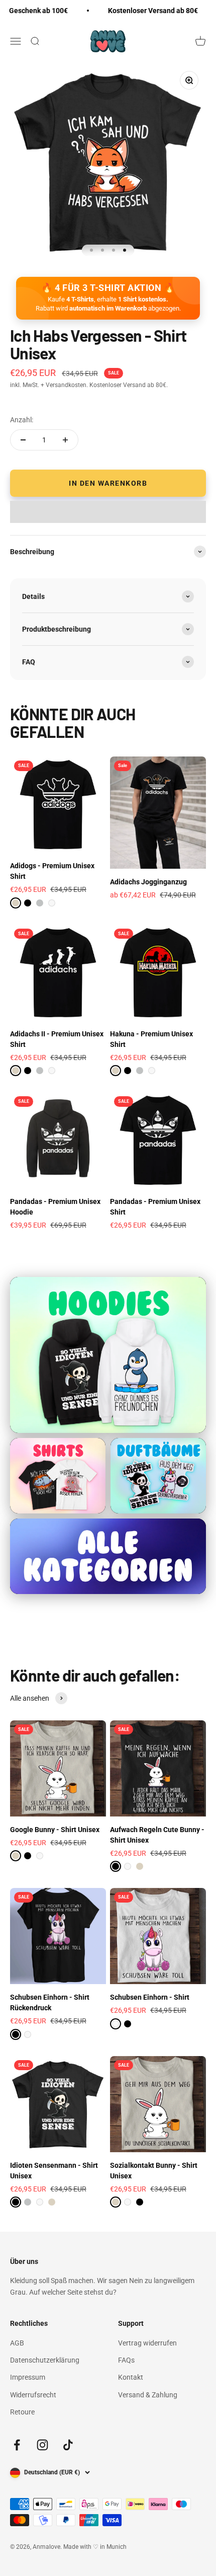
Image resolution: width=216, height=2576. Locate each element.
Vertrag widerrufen (147, 2343)
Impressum (28, 2377)
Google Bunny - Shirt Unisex (55, 1830)
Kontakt (131, 2377)
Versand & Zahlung (148, 2395)
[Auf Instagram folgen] (42, 2445)
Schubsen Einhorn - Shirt (150, 1997)
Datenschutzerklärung (45, 2360)
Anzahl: (22, 420)
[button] (108, 512)
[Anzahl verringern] (23, 440)
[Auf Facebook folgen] (17, 2445)
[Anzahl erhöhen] (65, 440)
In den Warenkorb (108, 483)
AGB (17, 2343)
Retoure (22, 2412)
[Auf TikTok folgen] (68, 2445)
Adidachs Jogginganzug (148, 882)
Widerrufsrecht (33, 2395)
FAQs (126, 2360)
